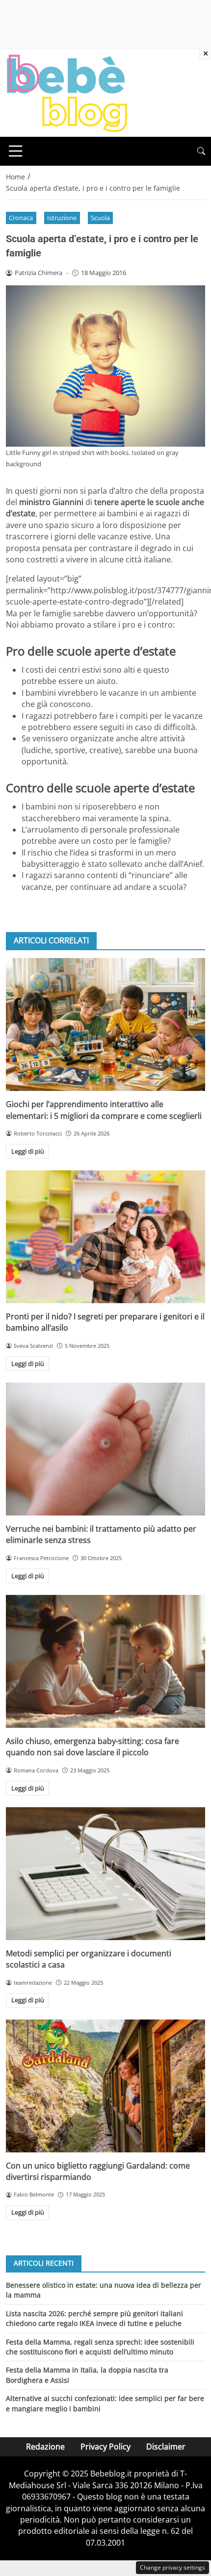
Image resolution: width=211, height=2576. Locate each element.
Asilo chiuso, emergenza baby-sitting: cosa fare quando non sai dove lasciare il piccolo (92, 1747)
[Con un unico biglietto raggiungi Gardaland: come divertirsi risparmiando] (105, 2086)
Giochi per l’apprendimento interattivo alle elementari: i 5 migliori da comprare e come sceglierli (104, 1110)
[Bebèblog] (67, 92)
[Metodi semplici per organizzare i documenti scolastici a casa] (105, 1874)
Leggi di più (28, 1151)
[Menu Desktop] (16, 151)
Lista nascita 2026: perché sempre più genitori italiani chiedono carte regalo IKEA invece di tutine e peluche (94, 2318)
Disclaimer (166, 2447)
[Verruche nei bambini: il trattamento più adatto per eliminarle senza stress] (105, 1449)
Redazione (45, 2447)
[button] (201, 151)
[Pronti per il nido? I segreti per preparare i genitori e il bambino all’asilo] (105, 1237)
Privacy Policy (105, 2447)
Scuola (100, 218)
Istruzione (62, 218)
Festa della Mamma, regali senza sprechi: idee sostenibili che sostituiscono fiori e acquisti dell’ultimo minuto (100, 2347)
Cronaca (21, 218)
